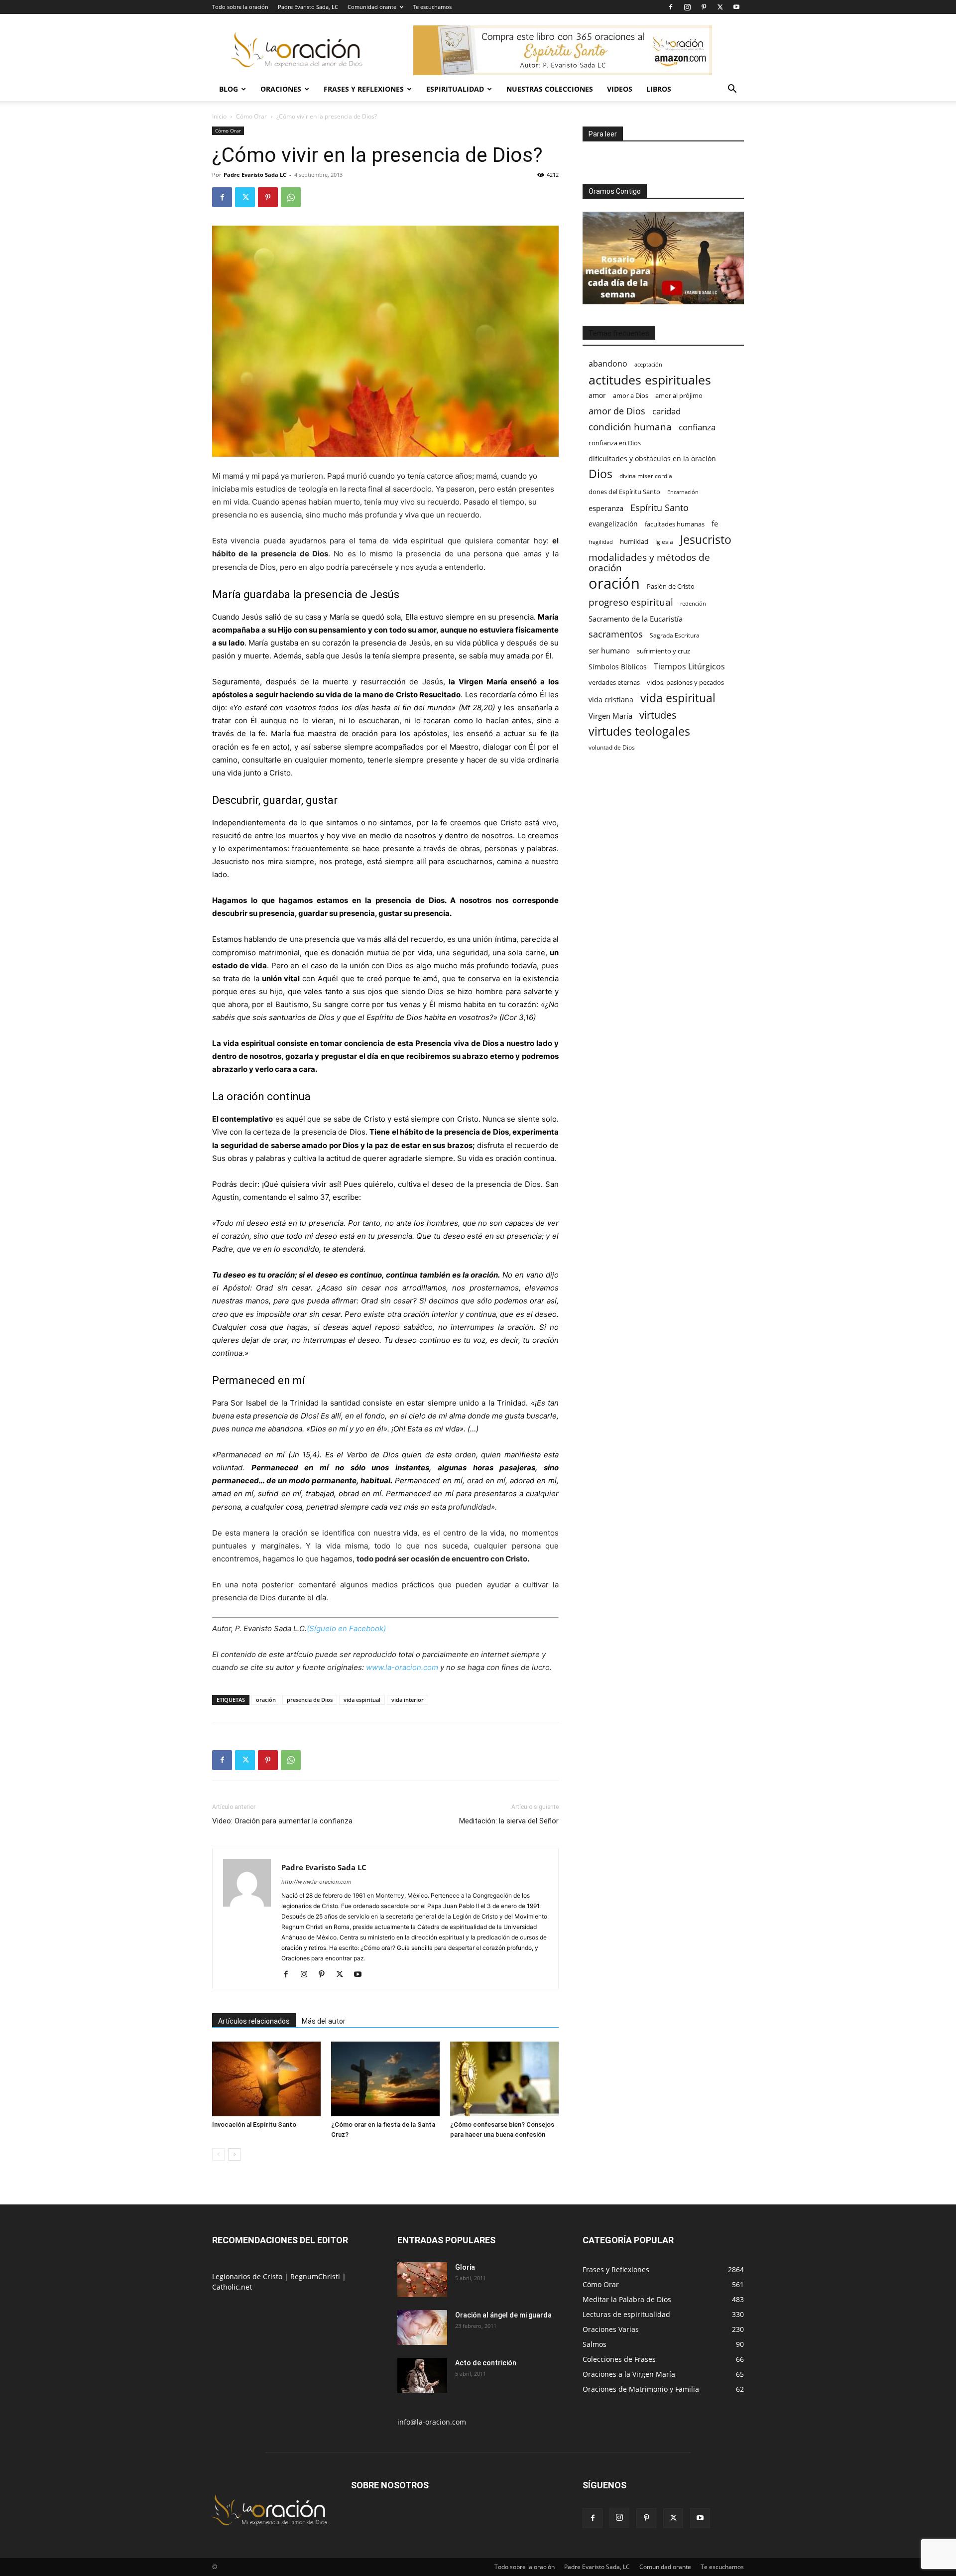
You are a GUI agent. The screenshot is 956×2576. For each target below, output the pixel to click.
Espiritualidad (455, 89)
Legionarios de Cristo (248, 2276)
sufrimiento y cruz (663, 651)
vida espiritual (362, 1700)
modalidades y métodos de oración (649, 563)
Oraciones (281, 89)
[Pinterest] (704, 7)
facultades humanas (675, 524)
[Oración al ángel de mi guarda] (422, 2327)
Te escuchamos (432, 7)
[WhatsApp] (291, 197)
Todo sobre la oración (240, 7)
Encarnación (683, 492)
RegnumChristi (316, 2276)
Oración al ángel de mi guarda (503, 2315)
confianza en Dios (615, 443)
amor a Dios (631, 395)
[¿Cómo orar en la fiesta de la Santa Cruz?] (385, 2079)
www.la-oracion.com (402, 1667)
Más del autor (324, 2021)
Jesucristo (706, 540)
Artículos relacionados (254, 2021)
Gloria (465, 2267)
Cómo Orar (251, 116)
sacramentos (616, 634)
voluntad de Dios (612, 747)
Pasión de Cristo (671, 586)
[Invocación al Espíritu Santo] (266, 2079)
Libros (659, 89)
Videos (620, 89)
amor (597, 395)
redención (693, 603)
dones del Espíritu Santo (624, 492)
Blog (229, 89)
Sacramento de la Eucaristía (636, 619)
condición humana (630, 427)
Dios (600, 474)
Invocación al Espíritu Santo (254, 2125)
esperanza (606, 508)
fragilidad (601, 542)
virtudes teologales (639, 731)
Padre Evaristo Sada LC (255, 175)
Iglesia (664, 542)
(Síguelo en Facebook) (346, 1628)
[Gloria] (422, 2280)
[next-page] (234, 2154)
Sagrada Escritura (675, 635)
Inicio (219, 116)
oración (266, 1700)
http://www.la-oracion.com (316, 1882)
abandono (608, 364)
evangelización (613, 524)
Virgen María (610, 716)
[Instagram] (687, 7)
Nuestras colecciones (550, 89)
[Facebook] (671, 7)
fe (715, 524)
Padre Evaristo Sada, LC (308, 7)
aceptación (648, 364)
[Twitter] (720, 7)
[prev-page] (218, 2154)
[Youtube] (736, 7)
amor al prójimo (679, 395)
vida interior (408, 1700)
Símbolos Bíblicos (618, 667)
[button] (732, 90)
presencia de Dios (310, 1700)
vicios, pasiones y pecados (685, 682)
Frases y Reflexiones (364, 89)
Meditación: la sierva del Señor (509, 1821)
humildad (634, 541)
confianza (697, 427)
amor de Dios (617, 411)
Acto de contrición (486, 2363)
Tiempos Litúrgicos (689, 667)
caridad (666, 411)
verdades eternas (614, 682)
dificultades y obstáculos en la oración (652, 458)
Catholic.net (232, 2287)
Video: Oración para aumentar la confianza (282, 1821)
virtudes (658, 715)
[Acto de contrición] (422, 2375)
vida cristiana (611, 700)
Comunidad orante (372, 7)
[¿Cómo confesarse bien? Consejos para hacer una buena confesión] (504, 2079)
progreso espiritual (631, 602)
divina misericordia (646, 476)
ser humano (609, 651)
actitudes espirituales (650, 380)
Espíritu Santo (659, 508)
